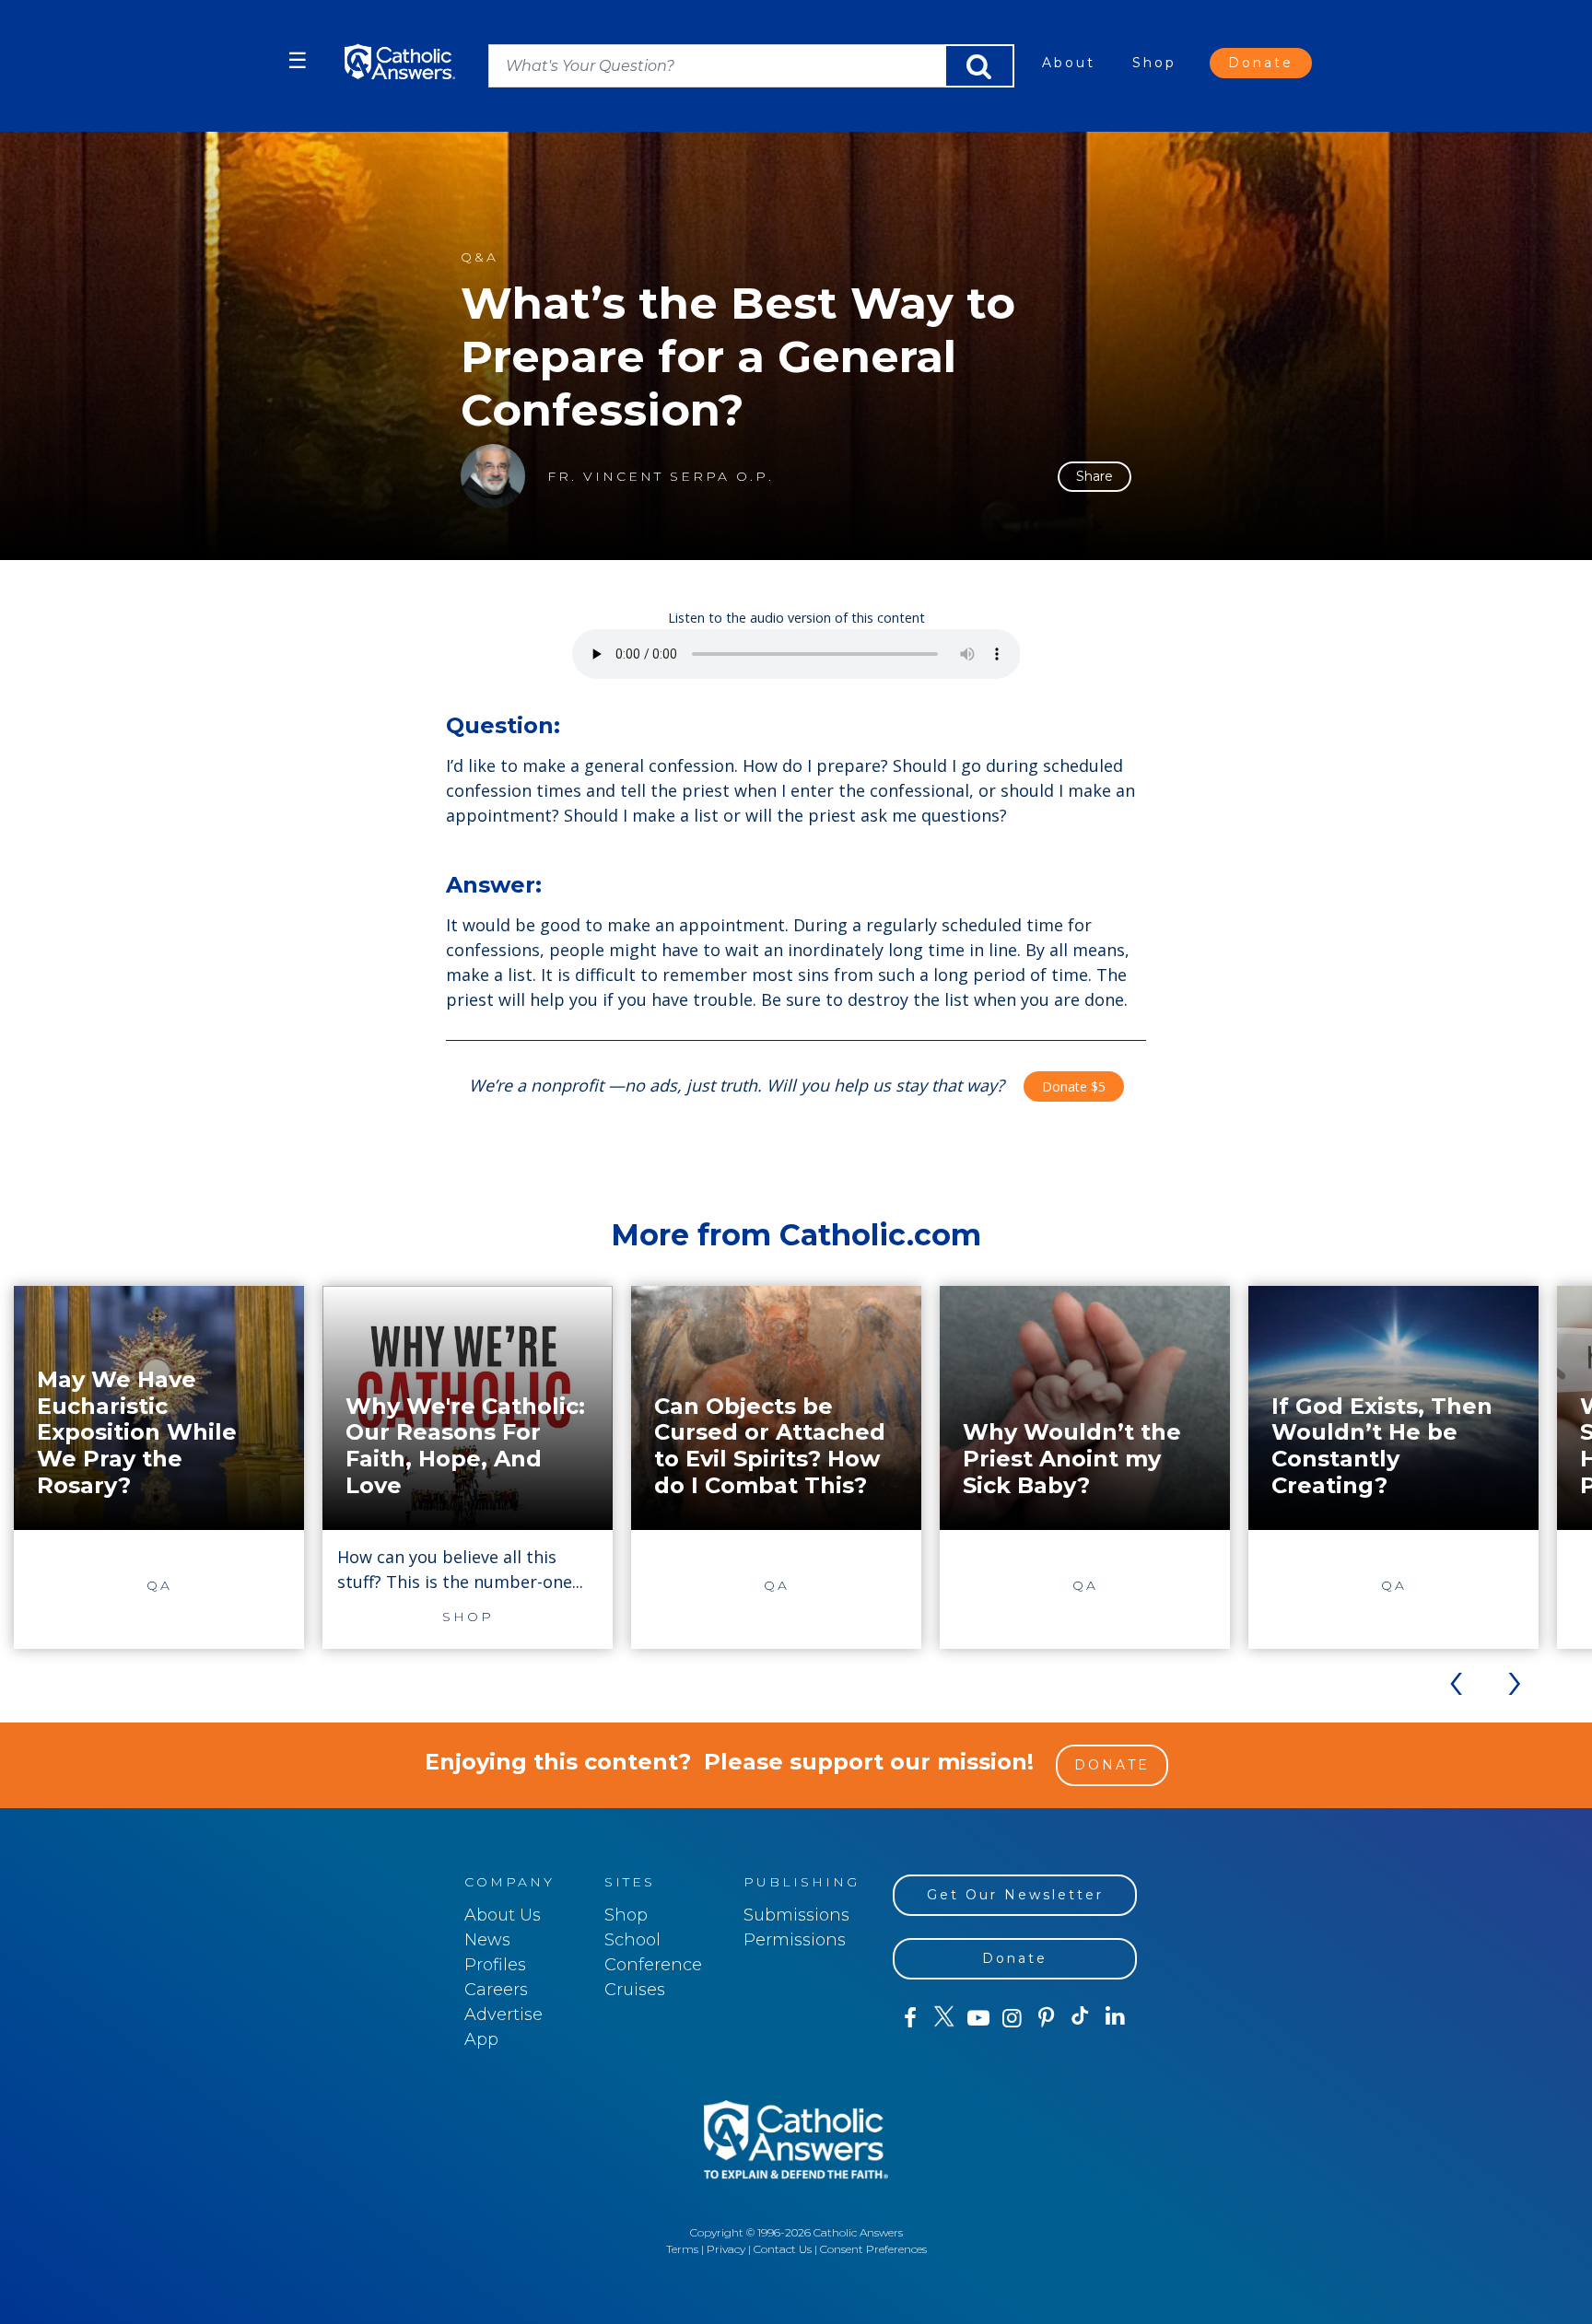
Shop (1154, 63)
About (1069, 63)
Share (1094, 476)
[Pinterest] (1046, 2018)
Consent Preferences (873, 2249)
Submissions (796, 1915)
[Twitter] (944, 2018)
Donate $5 (1074, 1086)
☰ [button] (298, 60)
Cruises (635, 1990)
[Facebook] (910, 2018)
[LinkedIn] (1115, 2017)
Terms (682, 2249)
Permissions (795, 1940)
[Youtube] (978, 2018)
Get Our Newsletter (1015, 1895)
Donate (1261, 63)
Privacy (726, 2249)
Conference (653, 1965)
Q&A (480, 257)
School (632, 1940)
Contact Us (783, 2249)
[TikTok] (1080, 2018)
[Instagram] (1012, 2018)
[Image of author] (493, 476)
